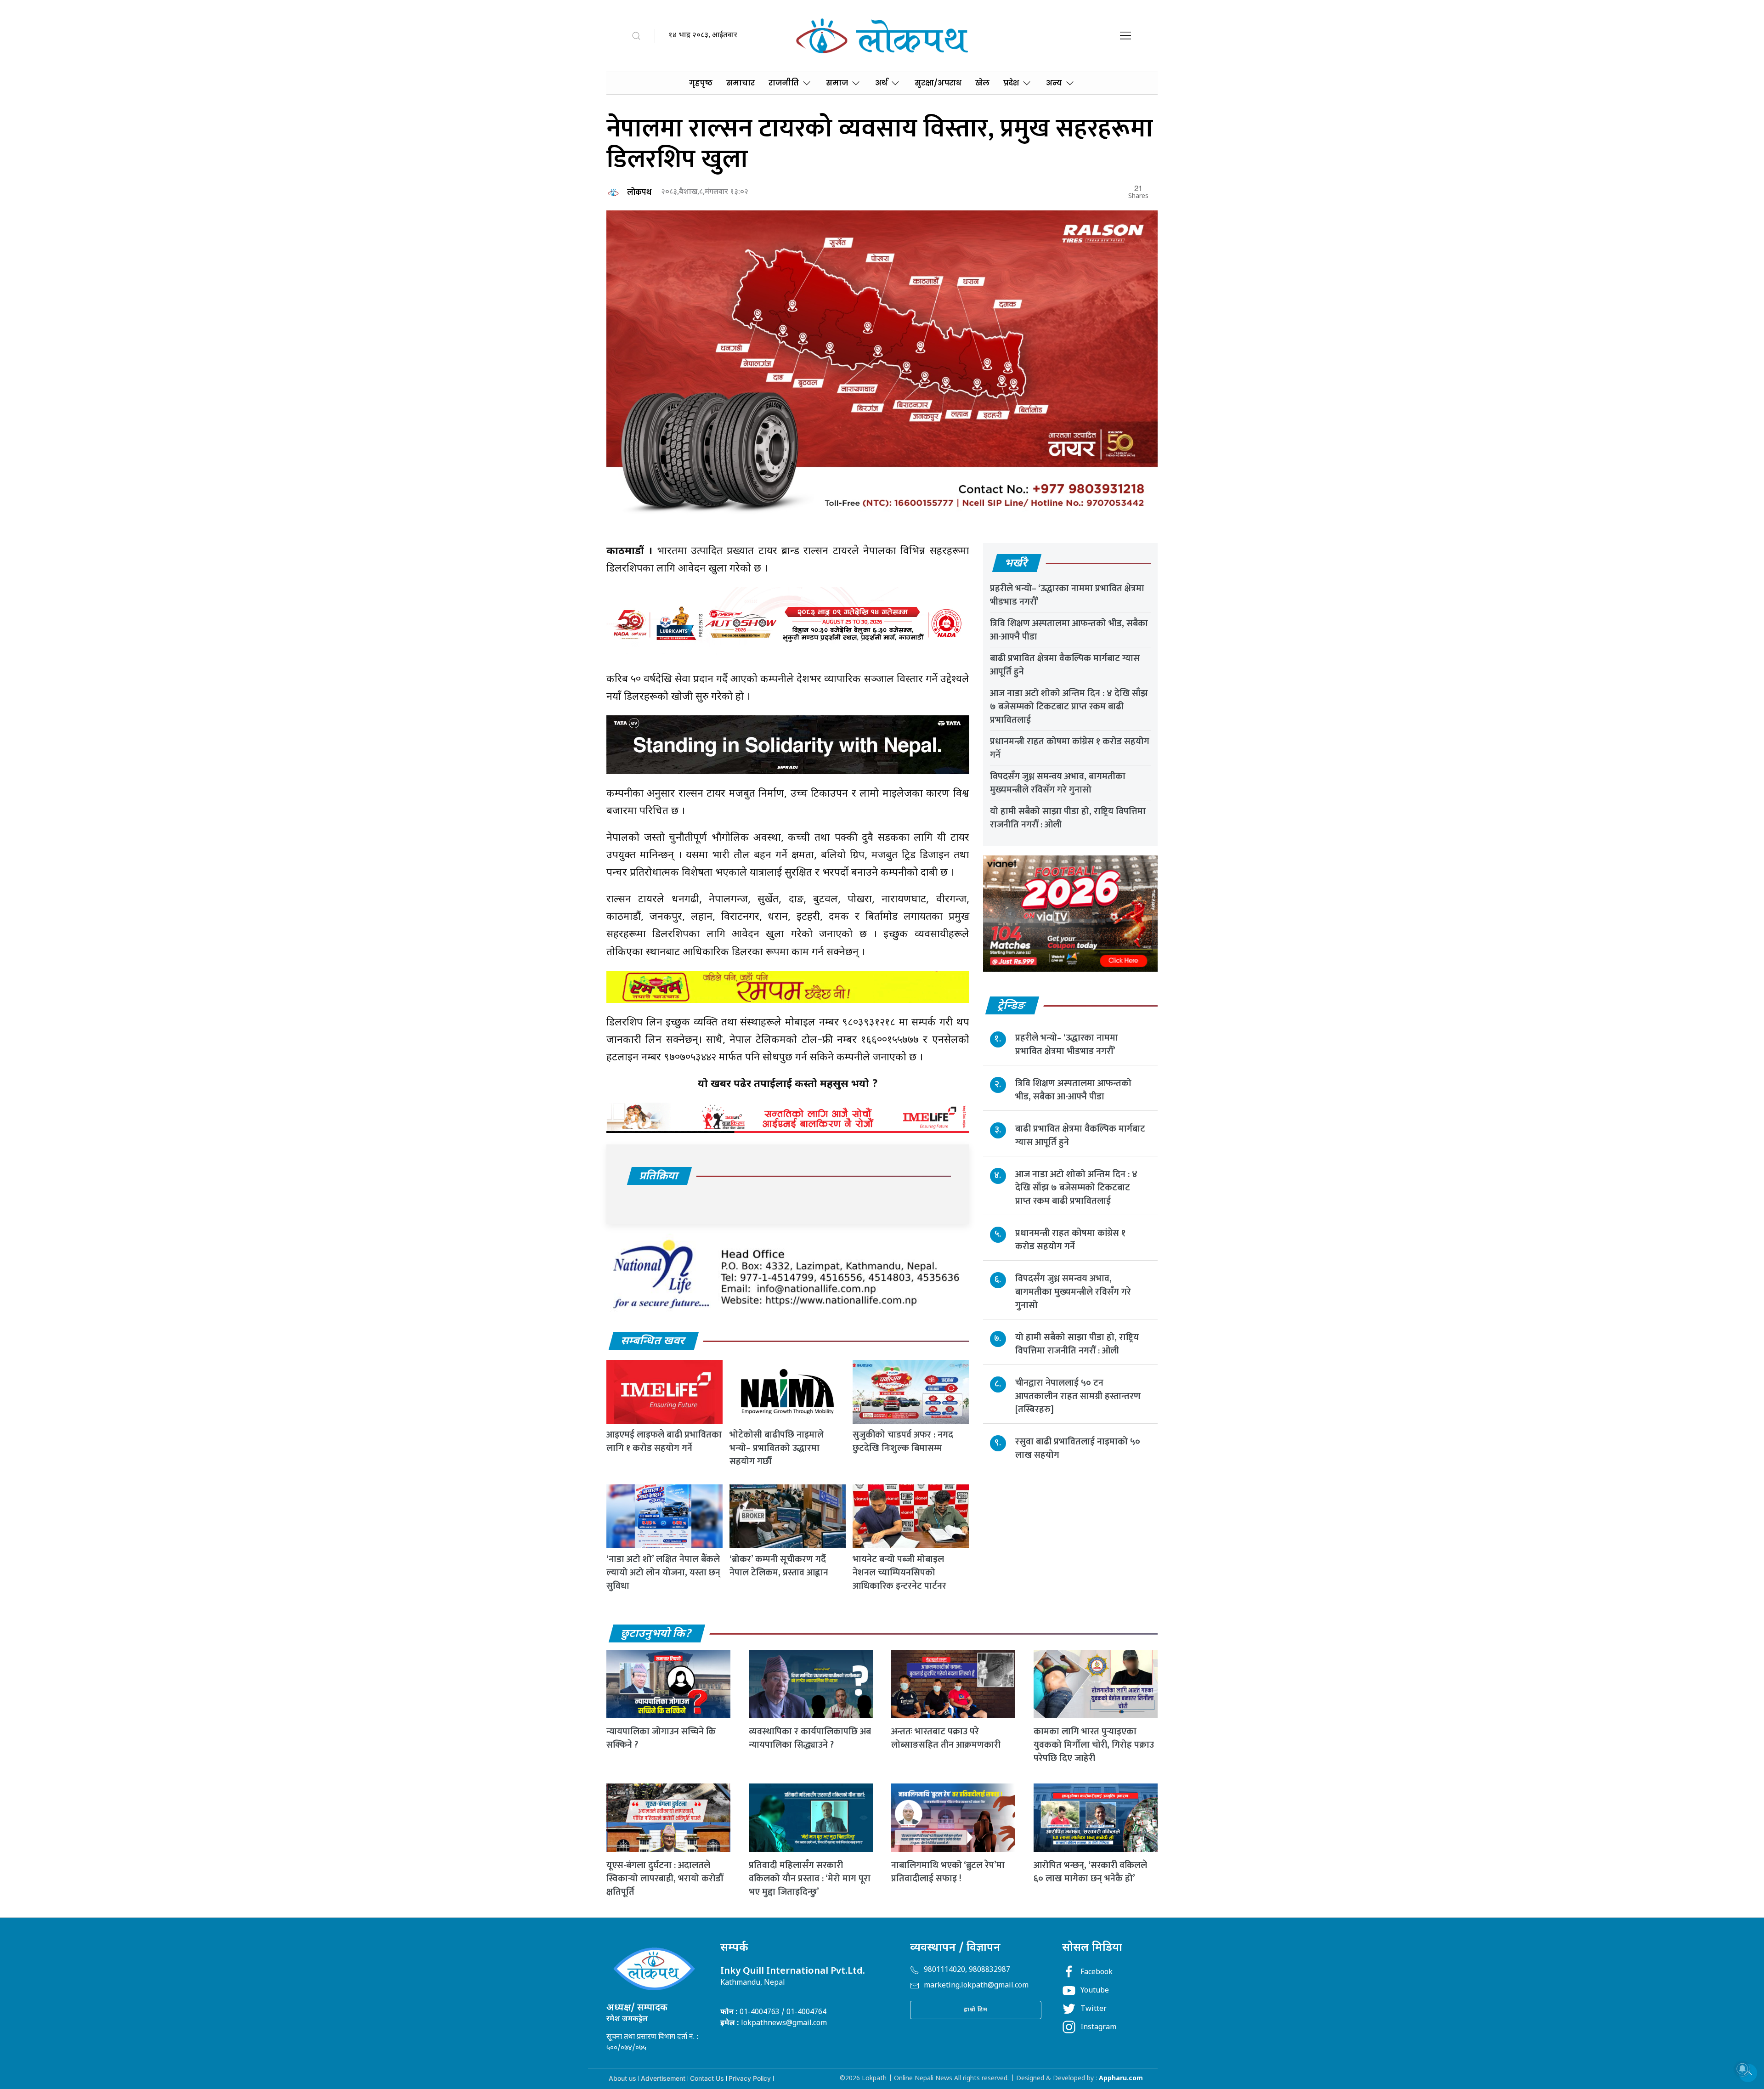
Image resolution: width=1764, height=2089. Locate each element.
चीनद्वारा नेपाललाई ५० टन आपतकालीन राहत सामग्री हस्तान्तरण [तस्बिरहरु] (1078, 1396)
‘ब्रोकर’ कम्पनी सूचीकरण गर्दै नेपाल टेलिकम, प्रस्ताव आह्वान (779, 1566)
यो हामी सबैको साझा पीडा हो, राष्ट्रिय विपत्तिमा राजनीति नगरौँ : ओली (1068, 818)
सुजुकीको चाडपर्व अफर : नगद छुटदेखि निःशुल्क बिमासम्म (903, 1441)
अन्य (1054, 83)
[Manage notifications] (1742, 2069)
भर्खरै (1016, 564)
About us (622, 2078)
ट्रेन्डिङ (1012, 1006)
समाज (837, 83)
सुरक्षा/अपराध (938, 83)
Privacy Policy (750, 2078)
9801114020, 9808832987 (967, 1970)
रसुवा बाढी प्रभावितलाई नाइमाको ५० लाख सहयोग (1078, 1448)
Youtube (1095, 1991)
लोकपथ (639, 192)
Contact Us (707, 2078)
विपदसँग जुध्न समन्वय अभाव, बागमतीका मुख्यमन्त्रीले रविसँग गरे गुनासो (1058, 783)
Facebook (1097, 1973)
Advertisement (663, 2078)
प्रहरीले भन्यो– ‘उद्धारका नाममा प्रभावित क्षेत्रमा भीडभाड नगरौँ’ (1067, 595)
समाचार (741, 83)
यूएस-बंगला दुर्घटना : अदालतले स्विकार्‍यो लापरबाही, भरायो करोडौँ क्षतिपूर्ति (665, 1879)
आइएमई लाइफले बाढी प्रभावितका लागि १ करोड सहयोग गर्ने (664, 1441)
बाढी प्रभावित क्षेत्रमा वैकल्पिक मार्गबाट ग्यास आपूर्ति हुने (1065, 665)
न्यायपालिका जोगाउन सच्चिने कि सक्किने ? (661, 1738)
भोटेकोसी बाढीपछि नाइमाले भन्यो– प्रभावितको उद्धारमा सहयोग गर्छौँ (777, 1448)
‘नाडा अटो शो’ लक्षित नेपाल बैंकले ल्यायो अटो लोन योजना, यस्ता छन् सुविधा (663, 1573)
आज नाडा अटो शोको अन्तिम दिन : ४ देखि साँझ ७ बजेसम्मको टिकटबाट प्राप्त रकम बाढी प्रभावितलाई (1069, 707)
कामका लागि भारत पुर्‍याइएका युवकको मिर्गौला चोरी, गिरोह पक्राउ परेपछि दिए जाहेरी (1094, 1745)
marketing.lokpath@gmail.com (976, 1986)
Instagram (1098, 2028)
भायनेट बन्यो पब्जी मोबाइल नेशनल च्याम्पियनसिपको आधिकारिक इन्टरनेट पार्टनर (899, 1573)
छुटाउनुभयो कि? (656, 1634)
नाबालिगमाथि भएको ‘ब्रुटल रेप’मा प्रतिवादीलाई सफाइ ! (948, 1872)
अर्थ (881, 83)
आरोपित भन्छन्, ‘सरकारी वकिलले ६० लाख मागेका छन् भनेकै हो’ (1090, 1872)
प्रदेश (1011, 83)
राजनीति (784, 83)
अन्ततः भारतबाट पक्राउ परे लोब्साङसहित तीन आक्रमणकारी (946, 1738)
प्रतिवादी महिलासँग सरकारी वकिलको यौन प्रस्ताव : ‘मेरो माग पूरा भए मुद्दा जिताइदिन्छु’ (810, 1879)
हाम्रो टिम (976, 2010)
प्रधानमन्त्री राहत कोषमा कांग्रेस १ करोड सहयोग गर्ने (1070, 748)
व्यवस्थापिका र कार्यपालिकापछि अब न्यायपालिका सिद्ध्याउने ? (810, 1738)
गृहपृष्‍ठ (701, 83)
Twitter (1094, 2009)
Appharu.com (1121, 2079)
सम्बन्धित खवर (653, 1342)
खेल (982, 83)
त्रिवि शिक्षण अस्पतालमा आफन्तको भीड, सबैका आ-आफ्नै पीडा (1069, 630)
